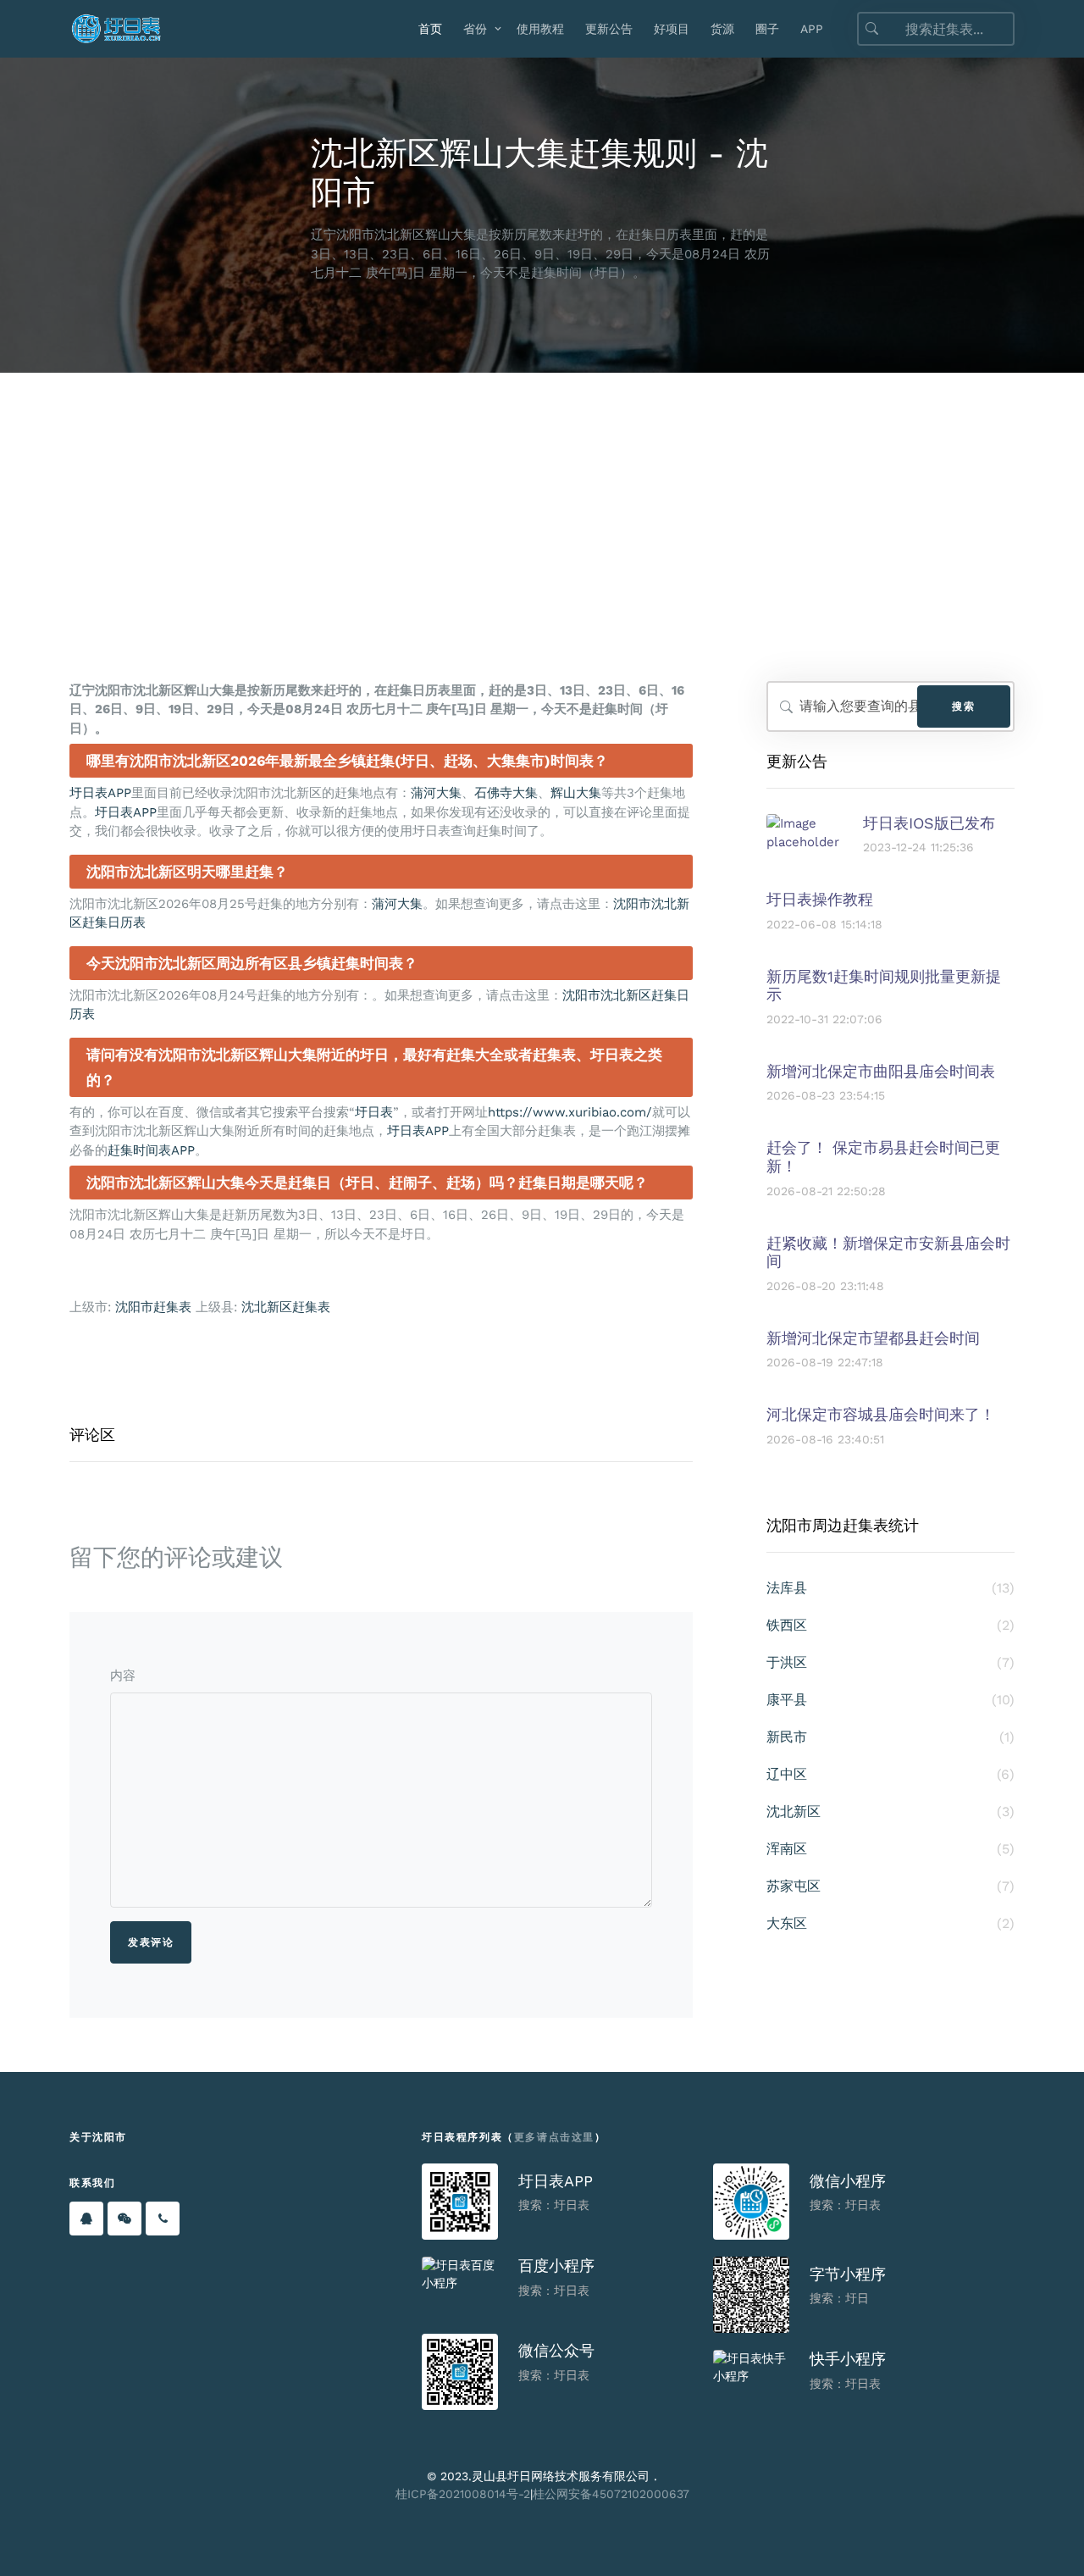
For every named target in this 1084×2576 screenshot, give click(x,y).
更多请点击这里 (554, 2137)
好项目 (672, 29)
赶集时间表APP (151, 1150)
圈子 (767, 29)
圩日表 (374, 1112)
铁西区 (890, 1625)
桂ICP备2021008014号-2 (463, 2494)
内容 (123, 1676)
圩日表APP (100, 793)
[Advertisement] (542, 500)
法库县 (890, 1588)
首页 (430, 29)
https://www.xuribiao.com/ (570, 1112)
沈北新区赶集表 (286, 1307)
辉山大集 (576, 793)
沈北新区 (890, 1812)
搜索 (963, 706)
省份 (475, 29)
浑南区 (890, 1849)
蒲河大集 (436, 793)
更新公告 (609, 29)
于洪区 (890, 1662)
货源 (722, 29)
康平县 (890, 1700)
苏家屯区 (890, 1886)
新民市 (890, 1737)
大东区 (890, 1923)
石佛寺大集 (506, 793)
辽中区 (890, 1774)
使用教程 (540, 29)
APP (812, 29)
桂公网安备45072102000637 (611, 2494)
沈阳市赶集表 (153, 1307)
